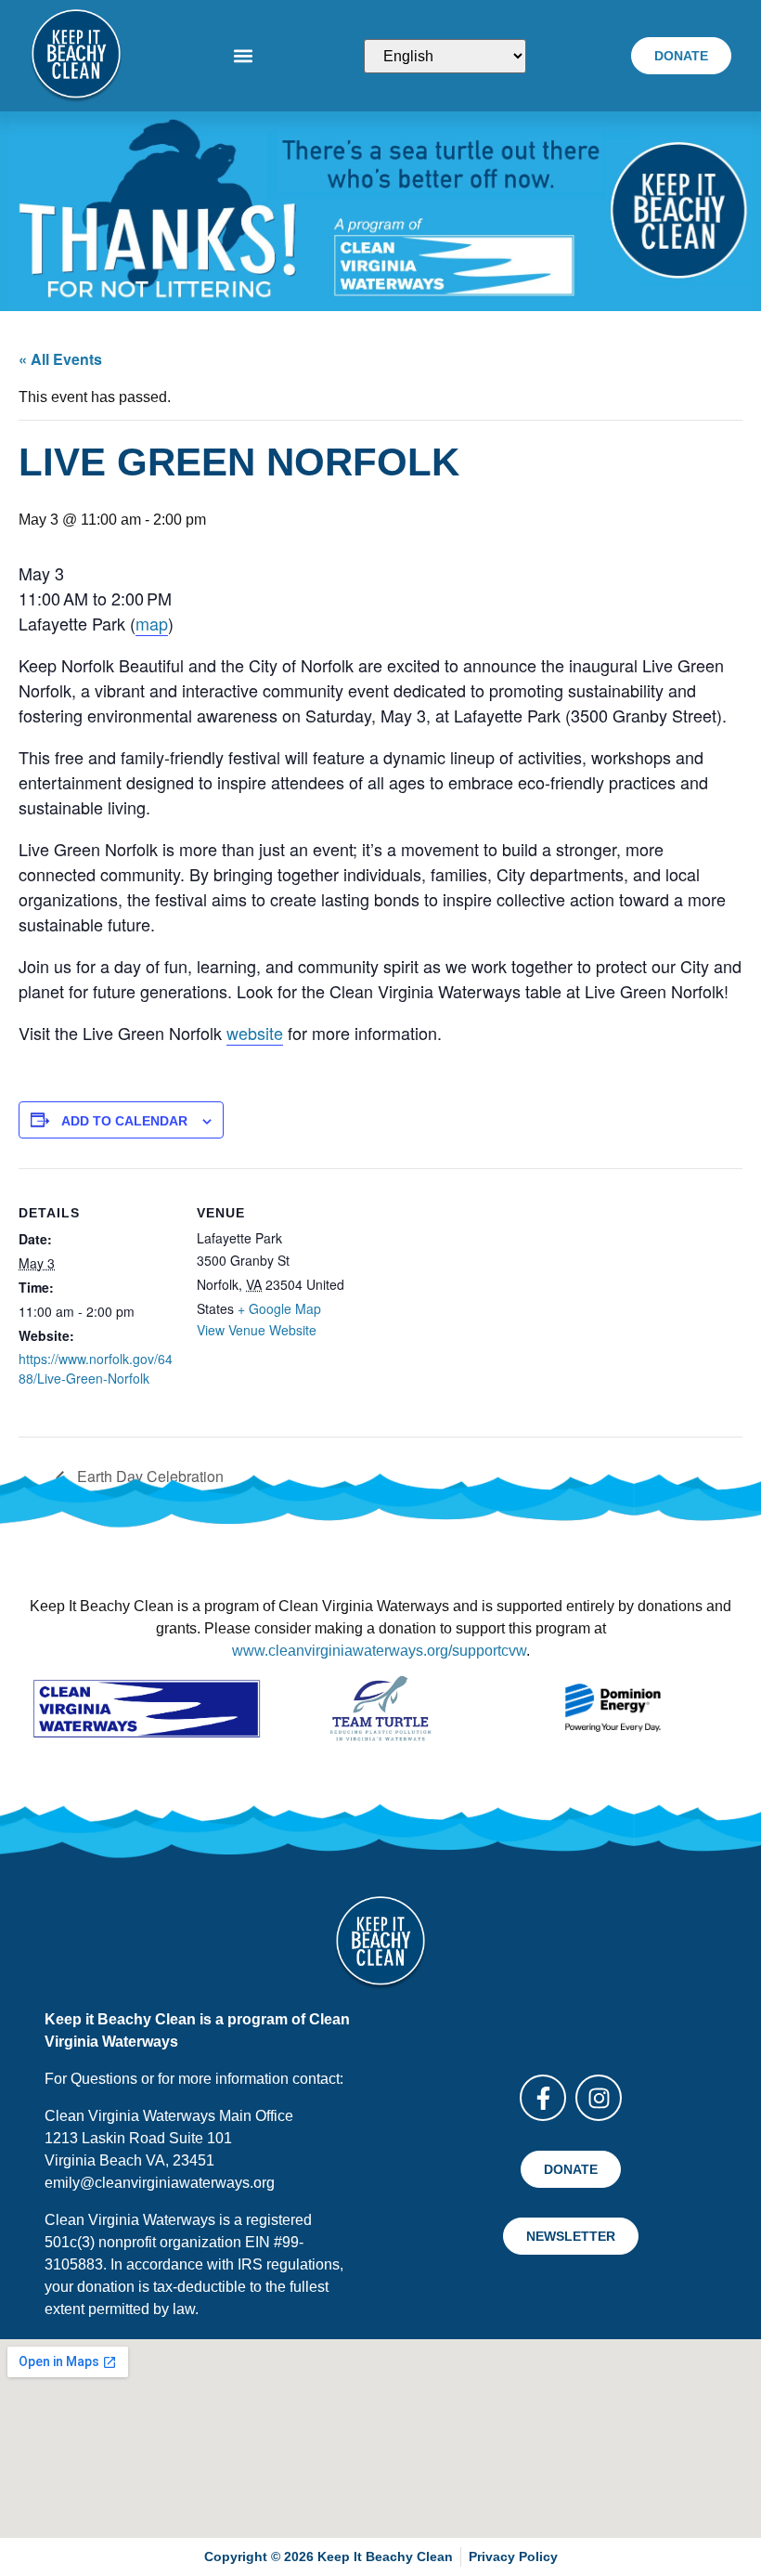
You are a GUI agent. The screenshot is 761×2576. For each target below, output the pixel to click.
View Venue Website (257, 1330)
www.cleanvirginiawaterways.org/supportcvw (379, 1651)
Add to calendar (124, 1121)
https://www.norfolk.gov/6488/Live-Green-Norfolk (96, 1368)
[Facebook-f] (543, 2098)
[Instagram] (599, 2098)
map (152, 623)
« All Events (60, 359)
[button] (243, 56)
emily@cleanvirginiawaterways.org (160, 2183)
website (255, 1033)
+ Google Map (279, 1308)
